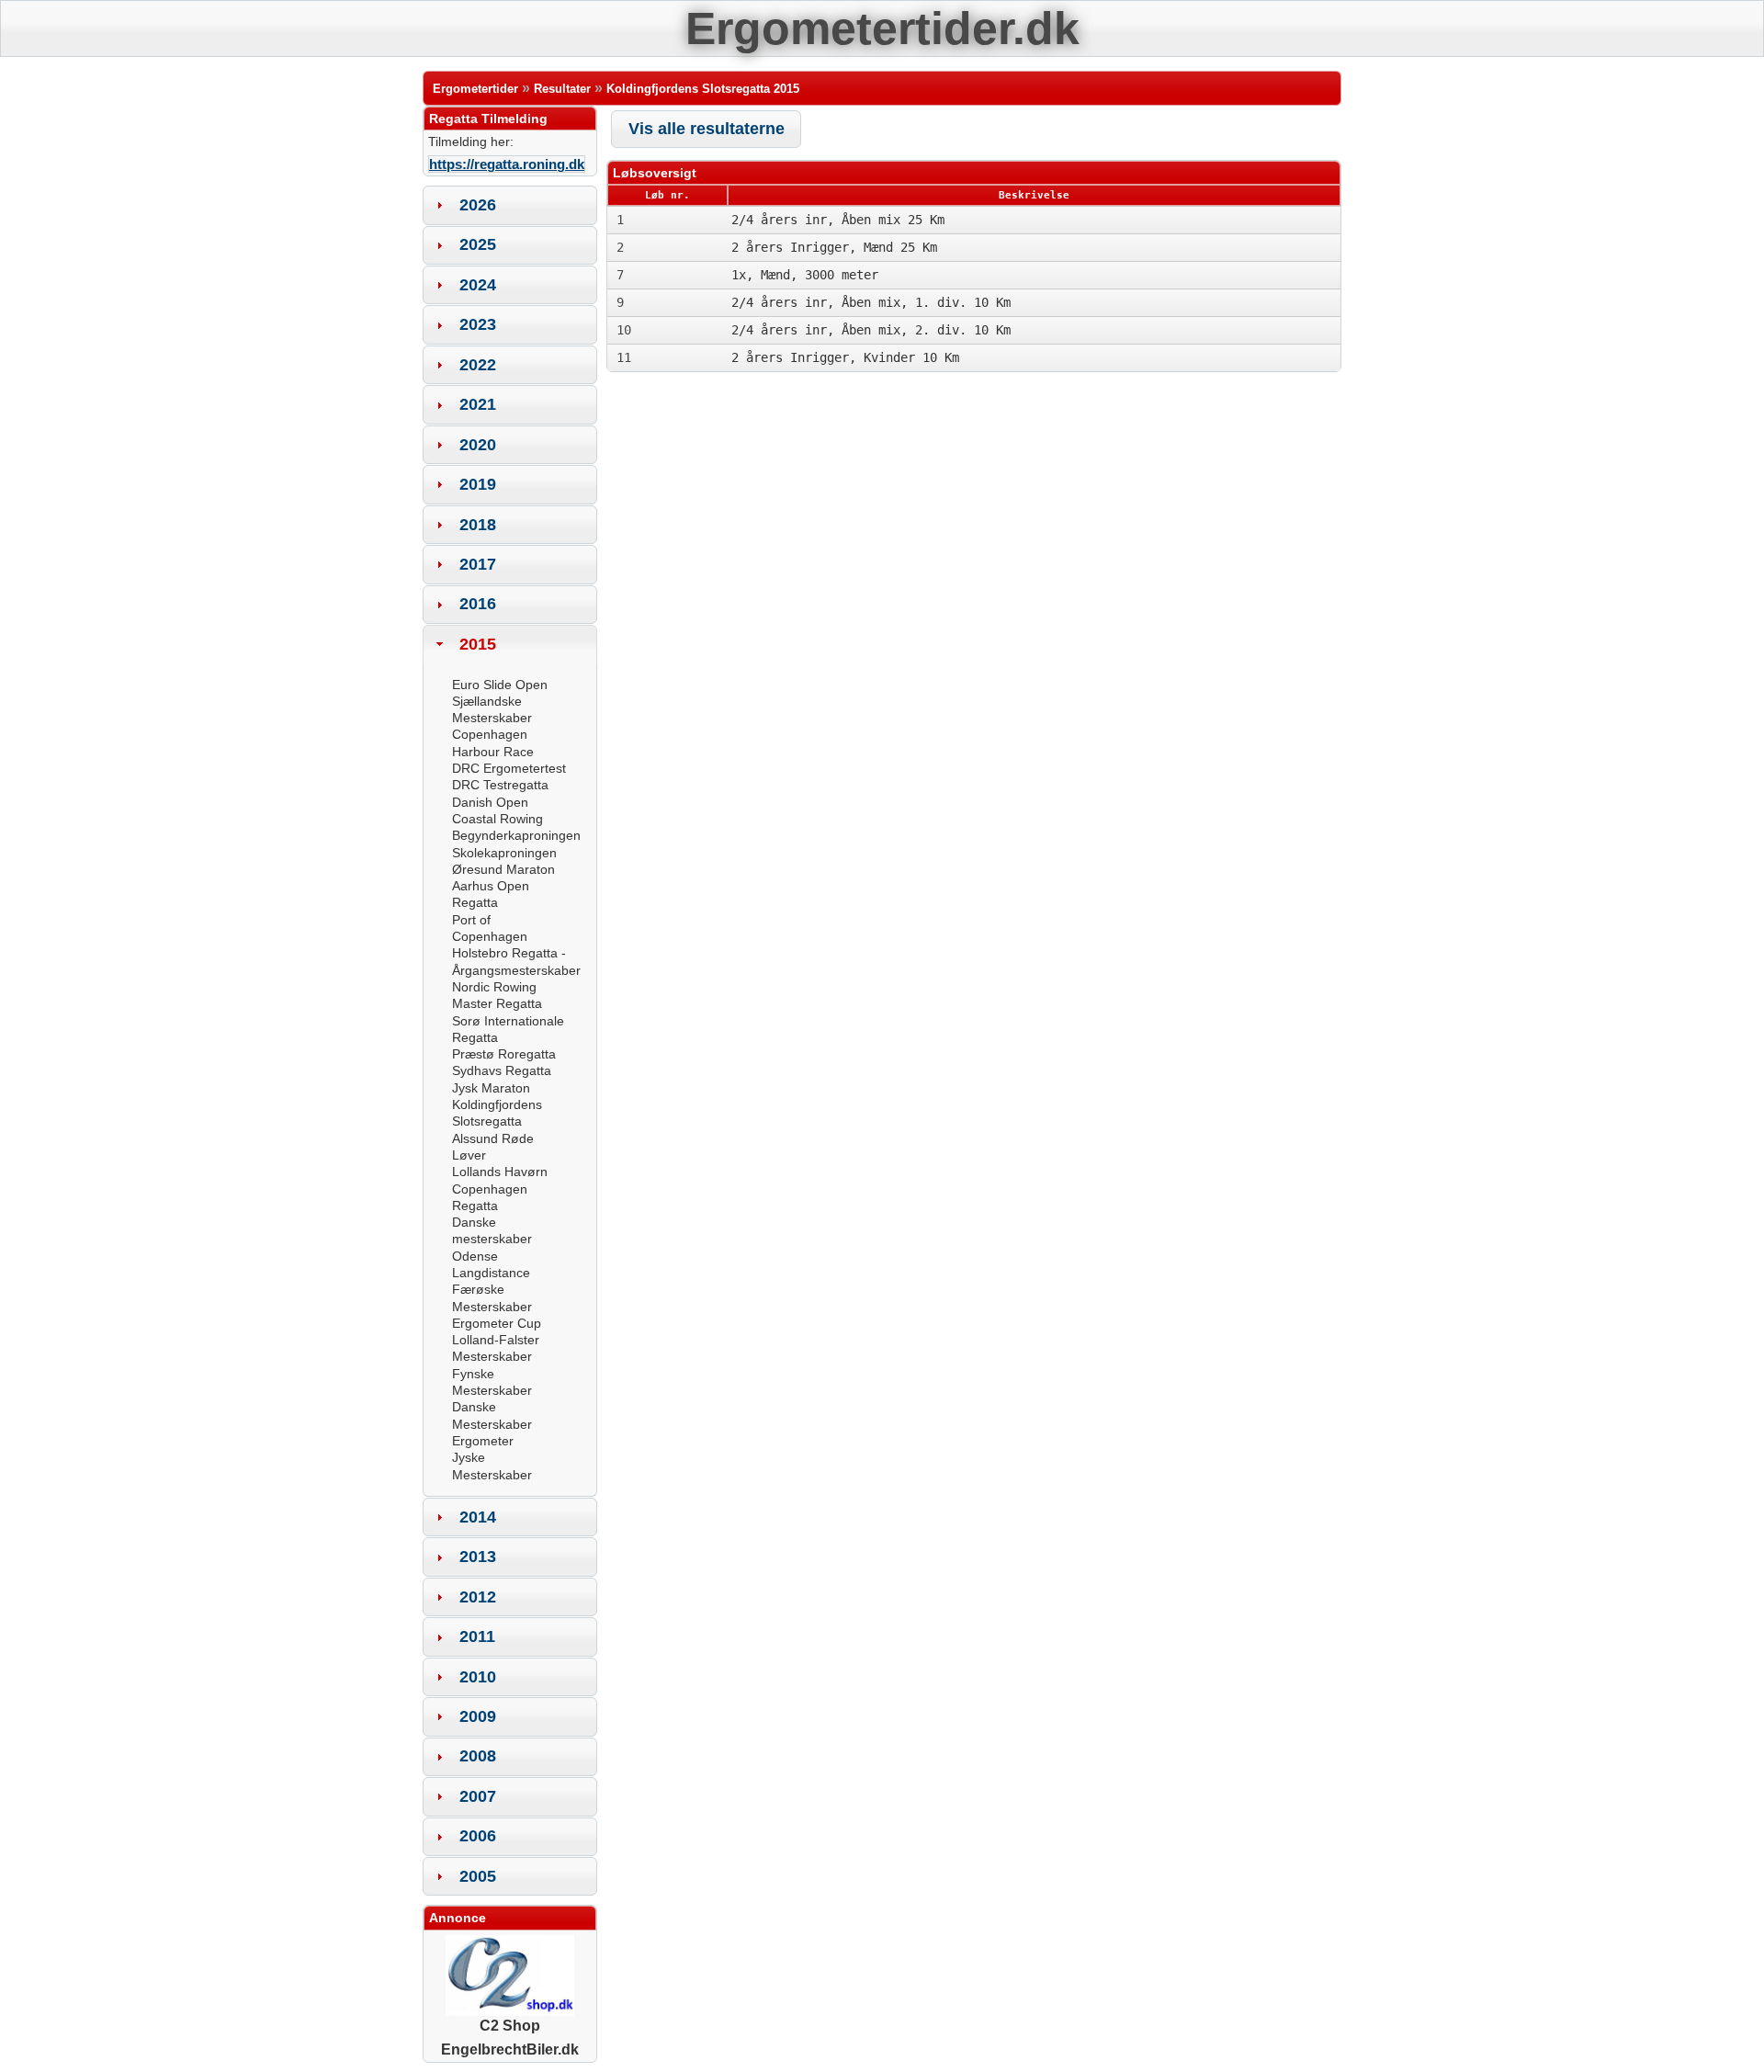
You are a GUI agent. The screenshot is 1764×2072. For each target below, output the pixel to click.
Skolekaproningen (504, 853)
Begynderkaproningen (516, 835)
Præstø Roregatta (504, 1054)
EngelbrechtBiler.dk (510, 2049)
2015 (478, 644)
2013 (478, 1557)
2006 (478, 1836)
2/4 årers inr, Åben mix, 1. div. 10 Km (871, 302)
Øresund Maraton (503, 869)
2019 (478, 484)
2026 (478, 205)
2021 (478, 404)
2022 (478, 365)
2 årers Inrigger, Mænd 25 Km (834, 247)
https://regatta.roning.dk (507, 164)
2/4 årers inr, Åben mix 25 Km (838, 220)
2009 (478, 1716)
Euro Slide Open (500, 685)
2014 (478, 1517)
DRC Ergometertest (509, 768)
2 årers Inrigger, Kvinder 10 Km (845, 357)
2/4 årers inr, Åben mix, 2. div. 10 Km (871, 330)
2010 (478, 1677)
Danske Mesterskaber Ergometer (492, 1424)
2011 (477, 1636)
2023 (478, 324)
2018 (478, 525)
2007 (478, 1796)
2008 (478, 1756)
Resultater (562, 89)
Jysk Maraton (491, 1088)
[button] (706, 129)
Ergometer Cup (497, 1323)
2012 (478, 1597)
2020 (478, 445)
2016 (478, 604)
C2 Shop (510, 2026)
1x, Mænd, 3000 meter (805, 275)
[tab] (510, 205)
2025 (478, 244)
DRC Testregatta (500, 785)
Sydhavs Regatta (502, 1070)
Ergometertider (475, 89)
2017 (478, 564)
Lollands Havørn (500, 1172)
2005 (478, 1876)
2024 (478, 285)
